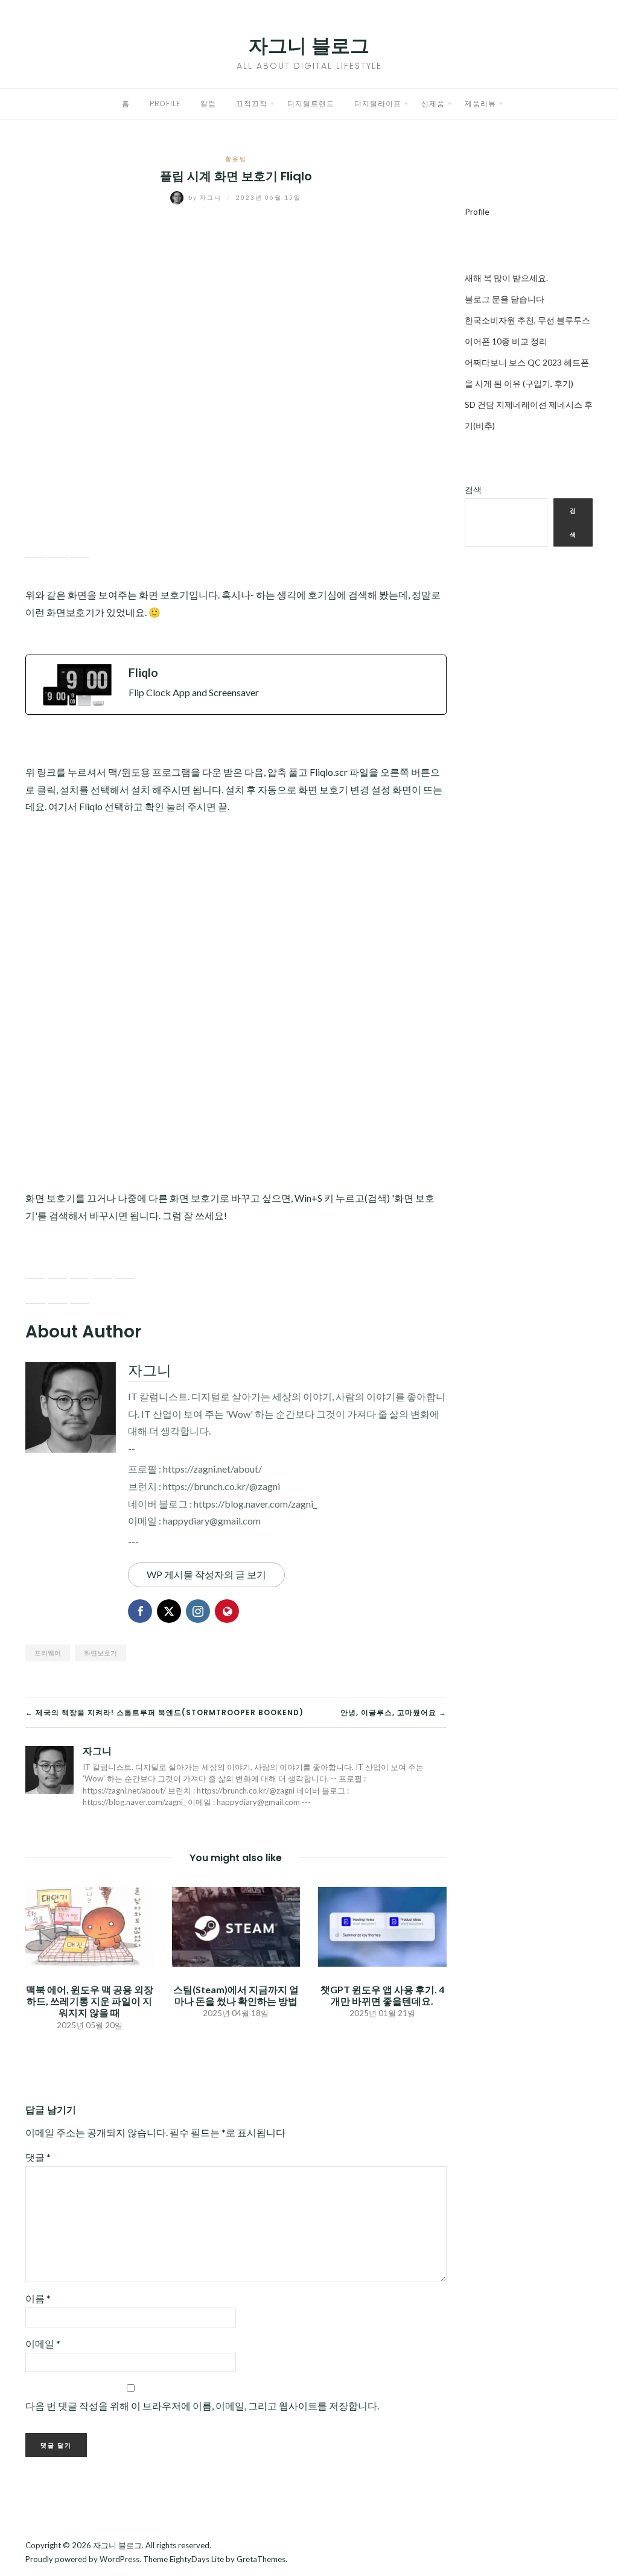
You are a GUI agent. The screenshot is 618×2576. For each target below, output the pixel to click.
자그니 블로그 (309, 46)
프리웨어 (48, 1653)
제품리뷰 (480, 103)
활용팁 (236, 159)
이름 (38, 2298)
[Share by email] (80, 548)
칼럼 (208, 103)
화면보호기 (100, 1653)
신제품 (433, 103)
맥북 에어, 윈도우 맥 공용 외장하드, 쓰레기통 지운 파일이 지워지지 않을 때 (90, 2001)
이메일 (43, 2343)
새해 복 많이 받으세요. (506, 278)
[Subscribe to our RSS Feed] (80, 1269)
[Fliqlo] (236, 685)
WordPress (119, 2559)
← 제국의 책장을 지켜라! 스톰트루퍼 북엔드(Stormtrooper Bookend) (164, 1712)
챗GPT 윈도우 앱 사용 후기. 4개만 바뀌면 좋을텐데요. (382, 1995)
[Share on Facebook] (35, 548)
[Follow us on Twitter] (57, 1269)
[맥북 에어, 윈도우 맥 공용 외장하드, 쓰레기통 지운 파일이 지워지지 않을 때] (90, 1925)
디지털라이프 (378, 103)
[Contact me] (124, 1269)
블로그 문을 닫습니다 (505, 299)
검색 (473, 490)
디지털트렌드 (311, 103)
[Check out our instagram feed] (102, 1269)
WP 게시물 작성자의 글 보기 (206, 1574)
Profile (165, 103)
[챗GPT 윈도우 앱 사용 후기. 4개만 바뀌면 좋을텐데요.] (382, 1925)
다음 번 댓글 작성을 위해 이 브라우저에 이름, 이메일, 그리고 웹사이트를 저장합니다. (202, 2406)
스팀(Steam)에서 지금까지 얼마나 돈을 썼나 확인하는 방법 (236, 1995)
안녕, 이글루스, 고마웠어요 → (393, 1712)
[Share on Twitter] (57, 548)
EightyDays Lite (197, 2559)
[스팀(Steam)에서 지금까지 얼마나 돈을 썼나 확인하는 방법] (236, 1925)
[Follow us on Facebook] (35, 1269)
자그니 (206, 197)
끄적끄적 (252, 103)
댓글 (38, 2157)
